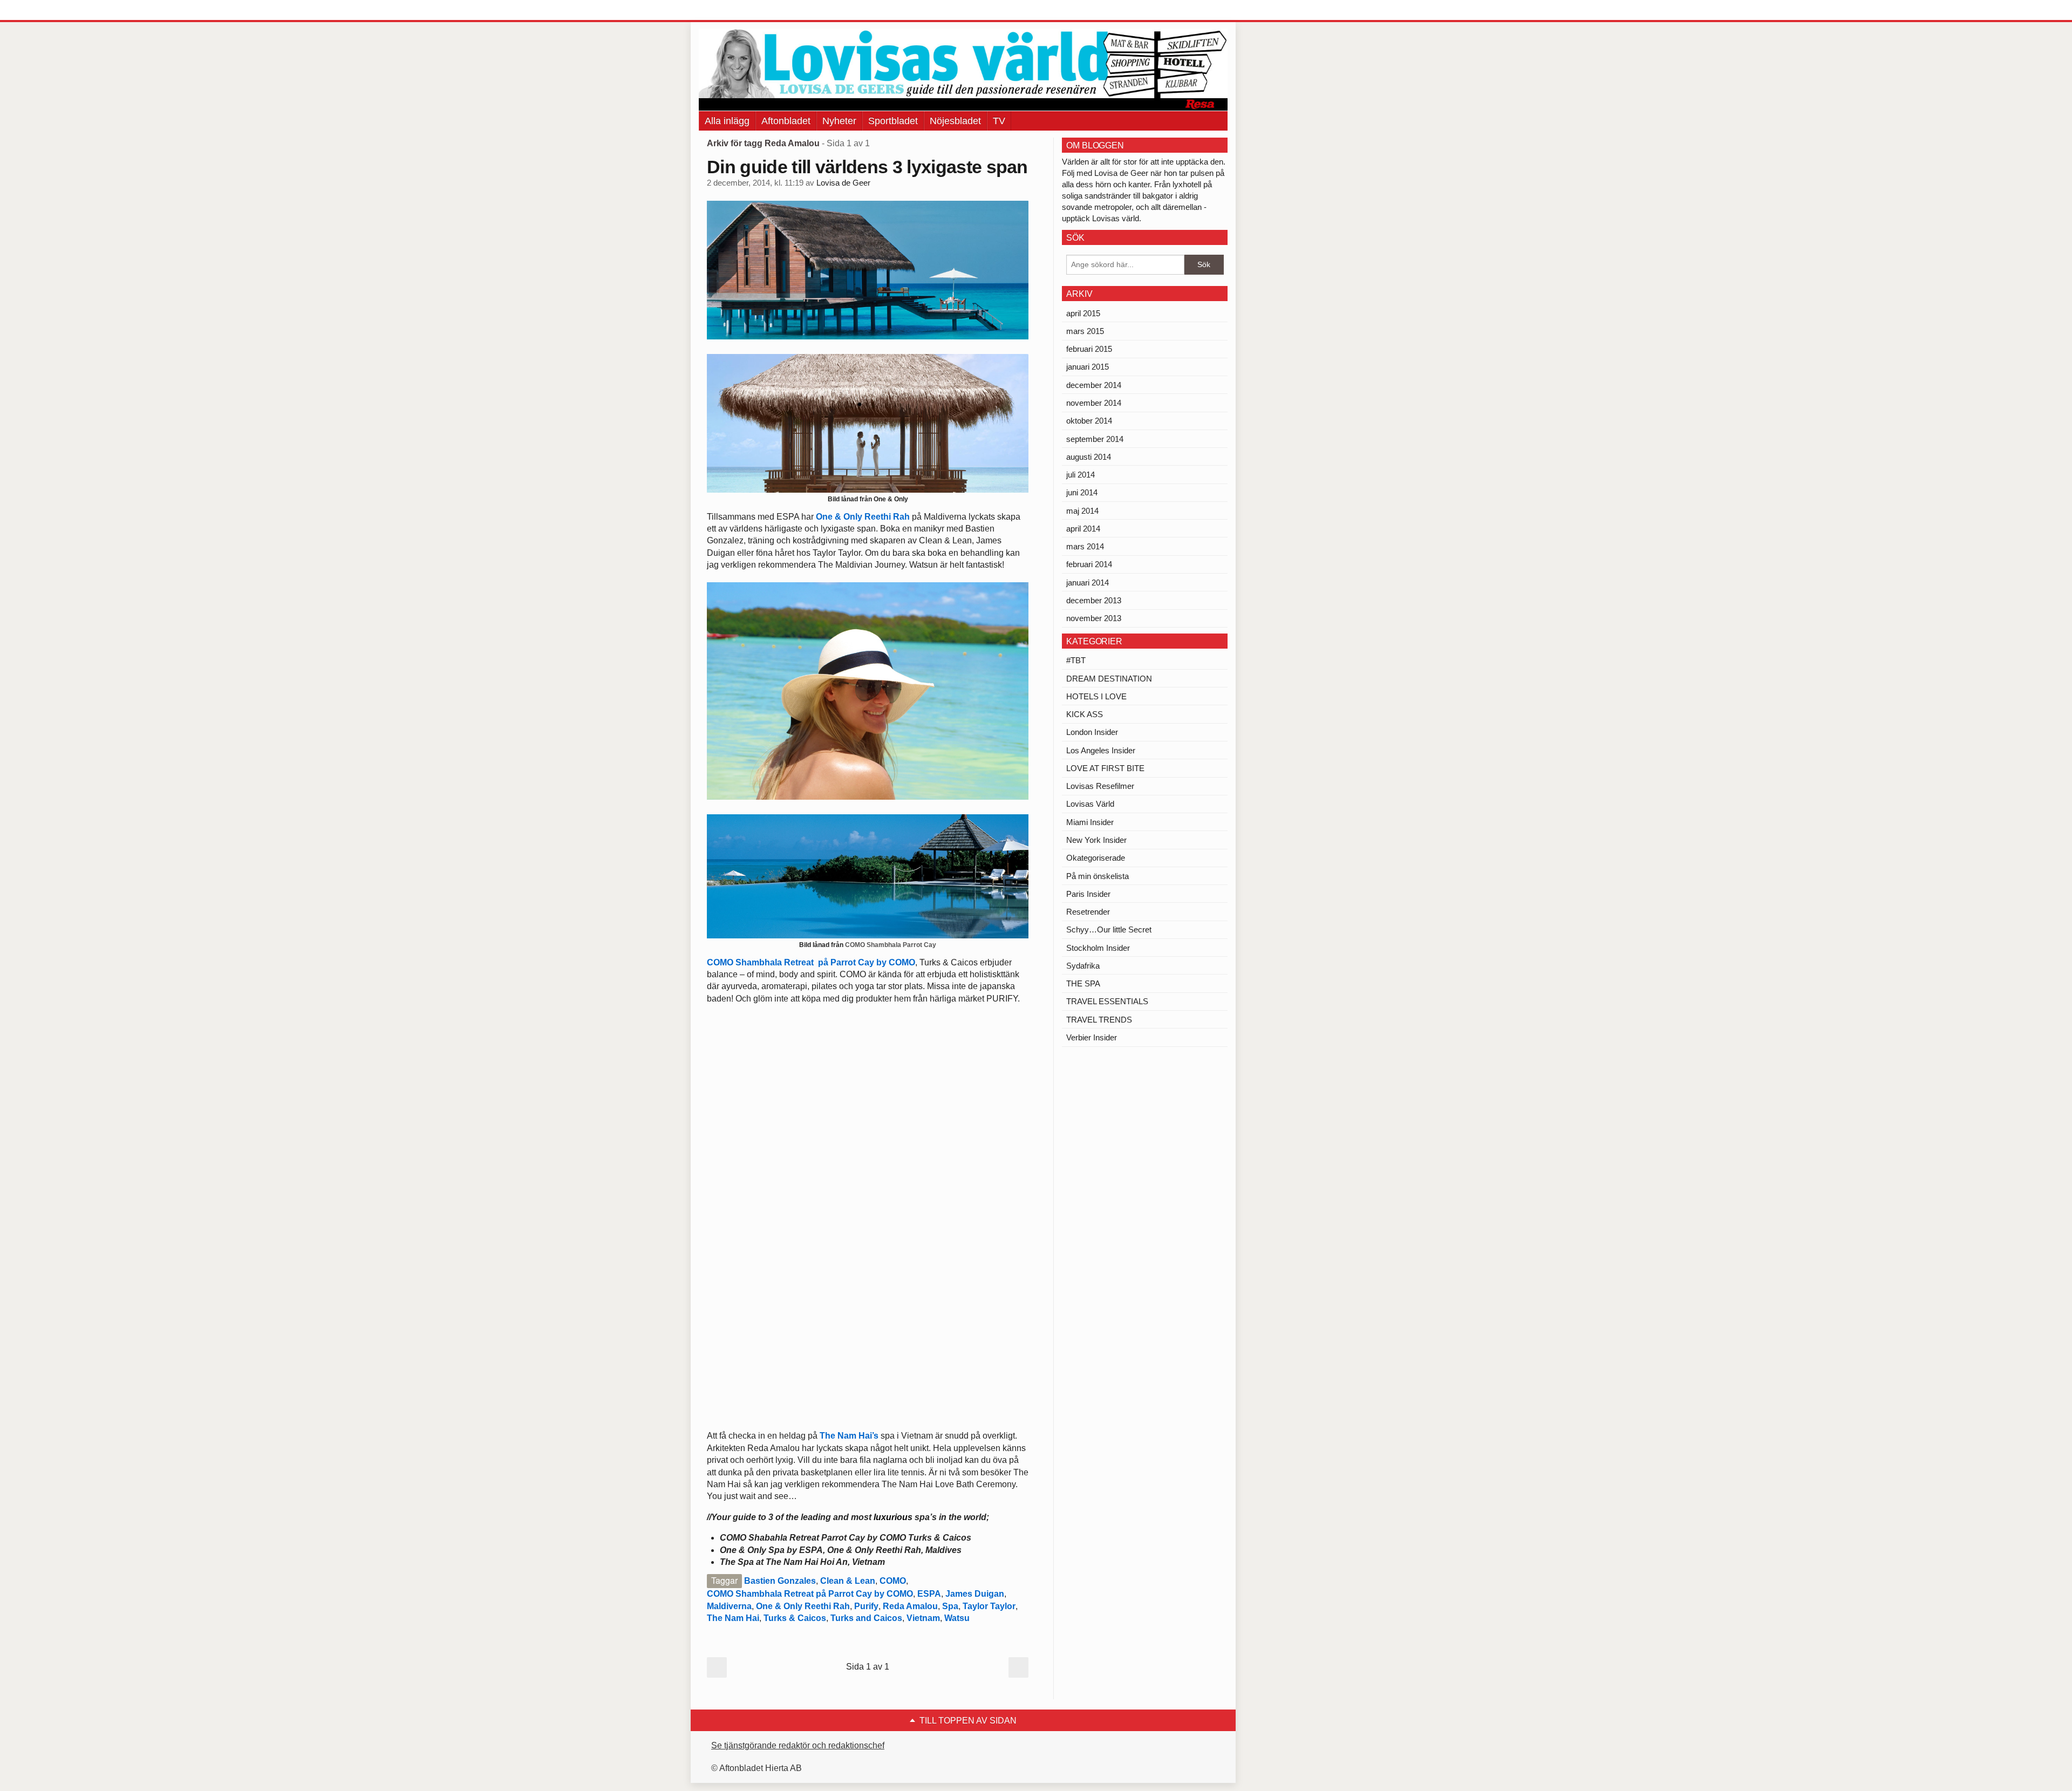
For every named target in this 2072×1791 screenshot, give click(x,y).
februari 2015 (1089, 349)
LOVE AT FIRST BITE (1105, 768)
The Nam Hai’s (849, 1436)
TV (999, 121)
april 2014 (1083, 529)
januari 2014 (1088, 583)
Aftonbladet (786, 121)
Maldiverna (729, 1606)
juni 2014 (1082, 492)
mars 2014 (1085, 546)
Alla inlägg (727, 121)
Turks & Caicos (795, 1618)
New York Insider (1096, 840)
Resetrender (1088, 912)
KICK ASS (1085, 714)
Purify (866, 1606)
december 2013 (1094, 600)
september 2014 (1095, 439)
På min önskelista (1098, 876)
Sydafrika (1083, 966)
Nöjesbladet (955, 121)
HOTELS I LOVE (1096, 696)
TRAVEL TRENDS (1099, 1020)
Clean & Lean (848, 1581)
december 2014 (1094, 385)
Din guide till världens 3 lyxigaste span (867, 167)
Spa (950, 1606)
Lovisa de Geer (843, 183)
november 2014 (1094, 403)
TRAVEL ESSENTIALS (1107, 1001)
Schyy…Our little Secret (1109, 929)
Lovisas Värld (1090, 804)
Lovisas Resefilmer (1100, 786)
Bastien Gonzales (780, 1581)
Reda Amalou (910, 1606)
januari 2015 (1088, 367)
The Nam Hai (733, 1618)
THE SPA (1083, 983)
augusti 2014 (1089, 457)
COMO (893, 1581)
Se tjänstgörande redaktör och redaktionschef (798, 1745)
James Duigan (975, 1594)
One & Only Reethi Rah (863, 517)
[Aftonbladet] (739, 11)
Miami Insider (1090, 822)
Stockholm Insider (1098, 948)
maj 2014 (1082, 511)
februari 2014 (1089, 564)
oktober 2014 (1089, 421)
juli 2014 (1081, 475)
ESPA (929, 1594)
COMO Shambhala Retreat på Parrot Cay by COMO (811, 962)
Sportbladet (893, 121)
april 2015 (1083, 313)
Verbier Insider (1092, 1037)
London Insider (1092, 732)
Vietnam (923, 1618)
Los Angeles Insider (1101, 750)
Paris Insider (1088, 894)
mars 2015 (1085, 331)
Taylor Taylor (989, 1606)
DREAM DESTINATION (1109, 679)
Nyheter (839, 121)
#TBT (1076, 660)
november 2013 (1094, 618)
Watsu (957, 1618)
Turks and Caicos (866, 1618)
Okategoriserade (1096, 858)
